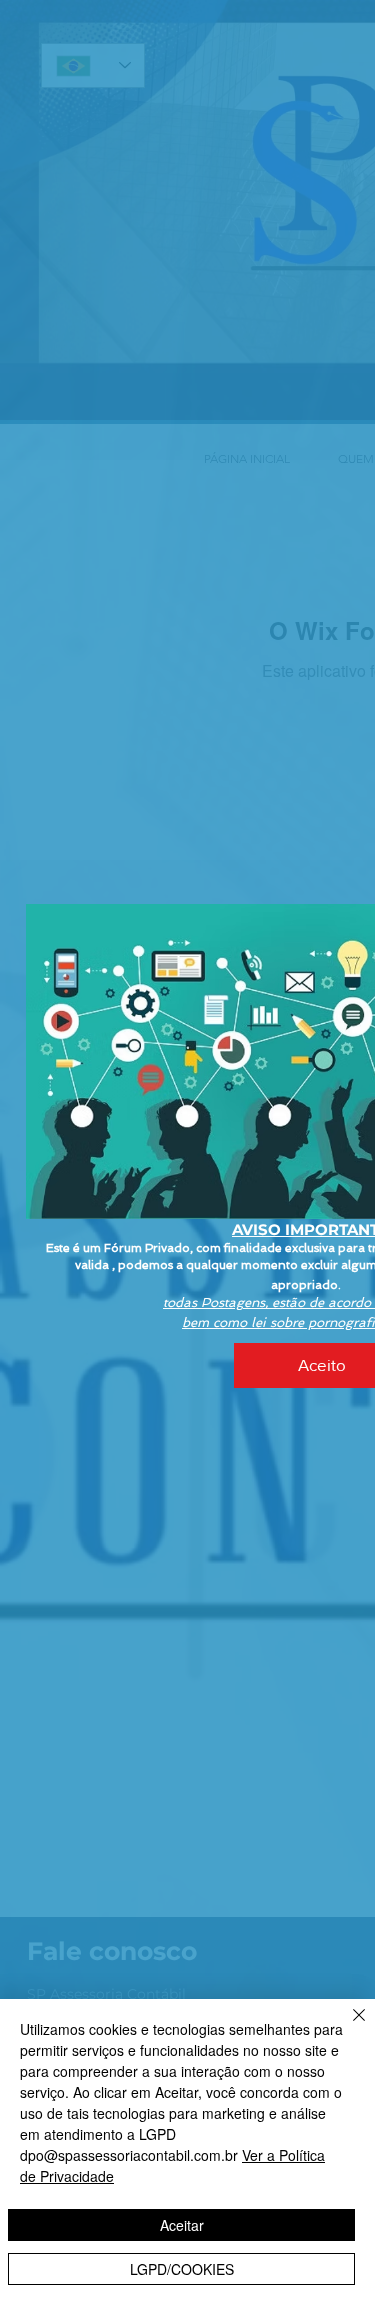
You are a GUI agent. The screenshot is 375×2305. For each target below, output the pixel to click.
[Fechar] (347, 2027)
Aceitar (182, 2225)
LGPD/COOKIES (182, 2269)
